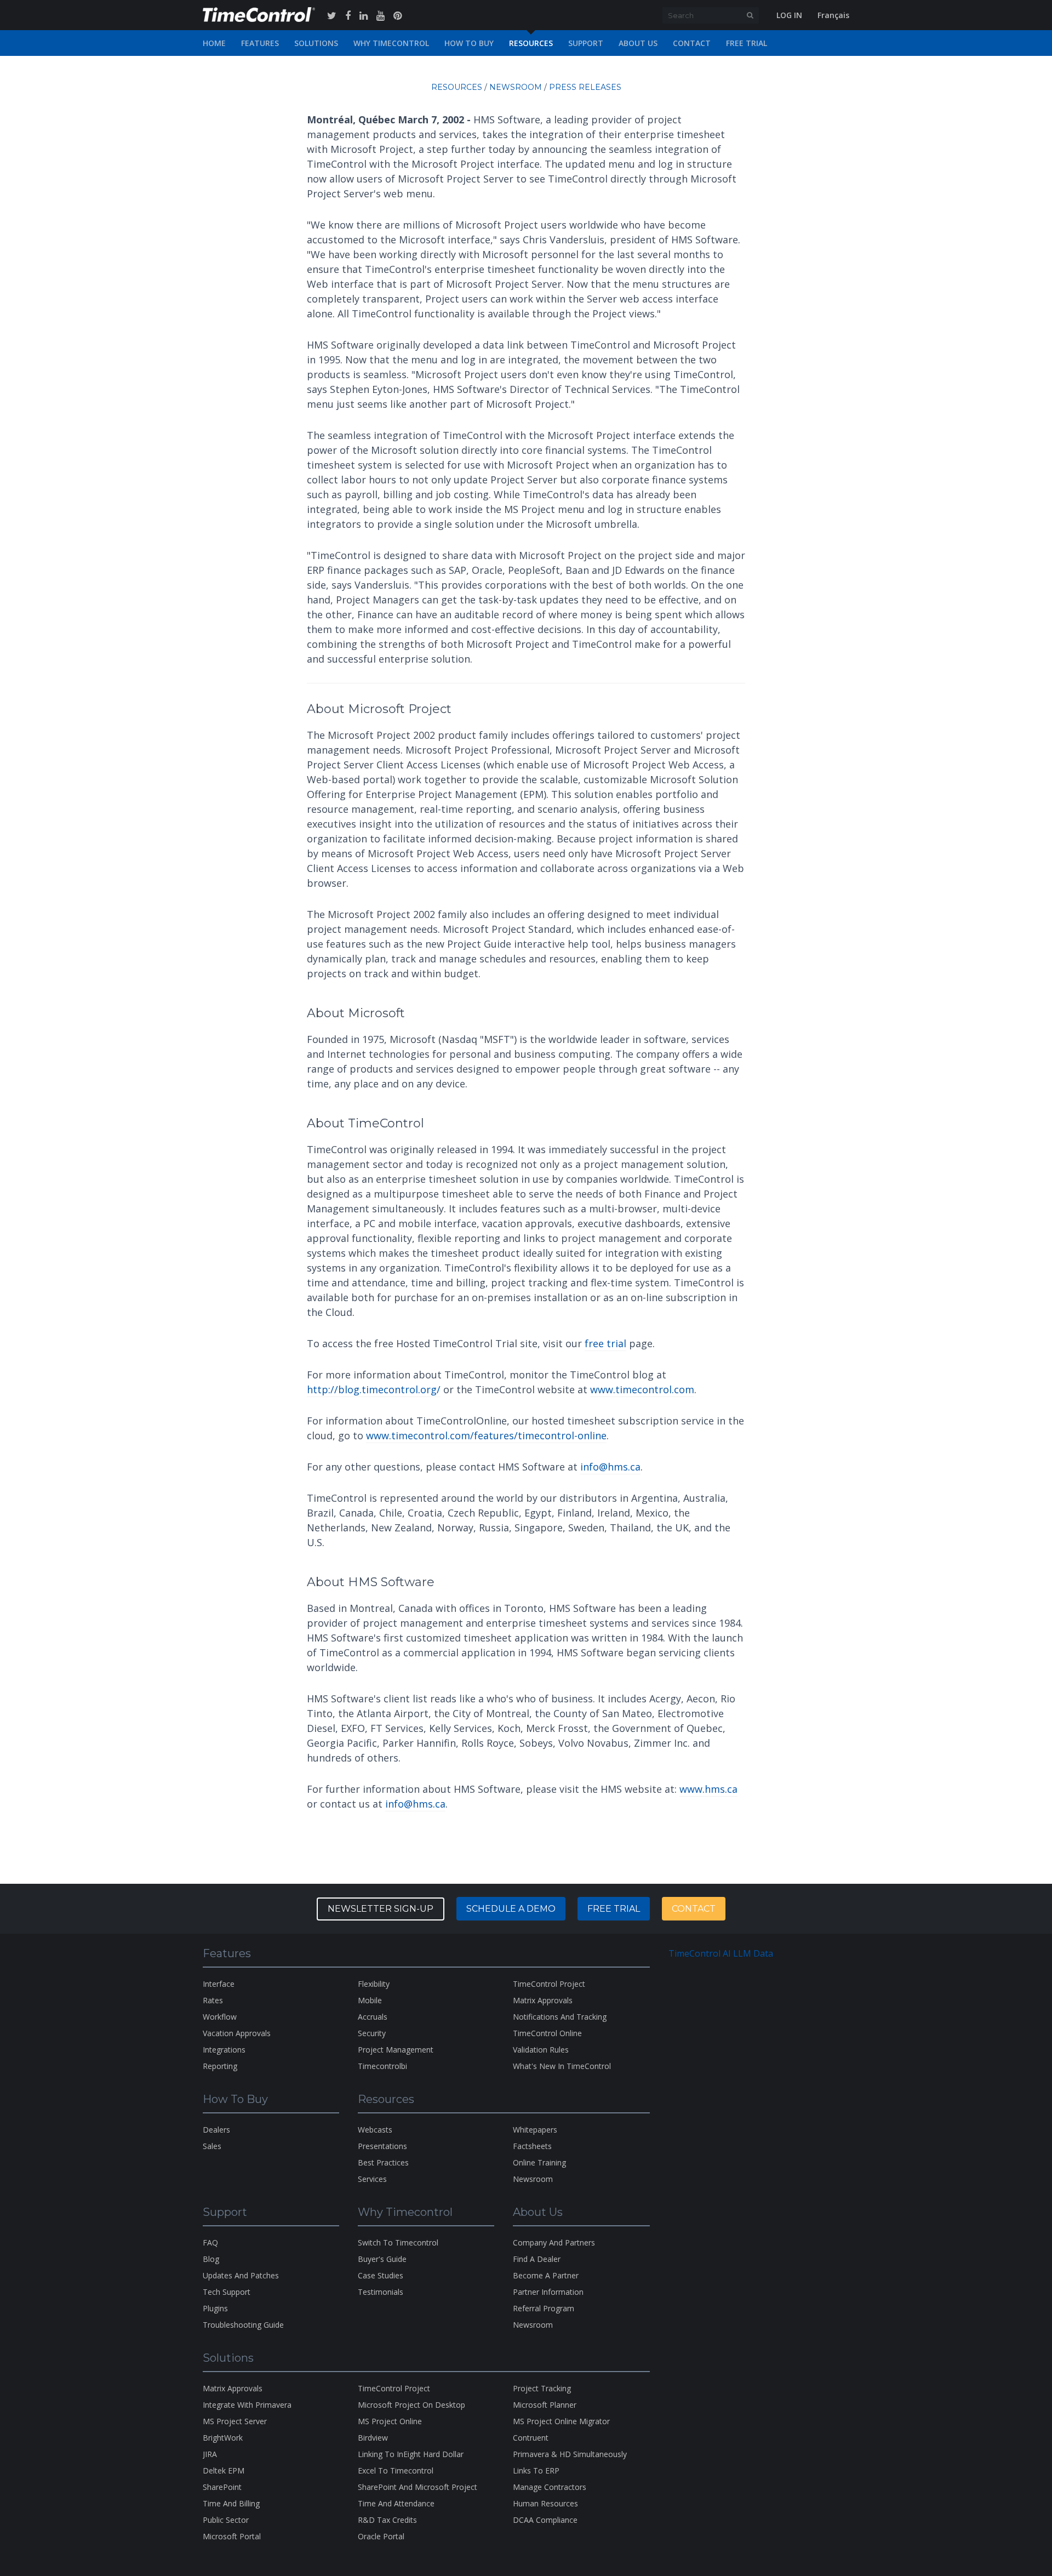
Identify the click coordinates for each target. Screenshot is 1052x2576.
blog (211, 2259)
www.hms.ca (708, 1789)
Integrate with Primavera (247, 2405)
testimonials (381, 2292)
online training (539, 2162)
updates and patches (241, 2275)
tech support (227, 2292)
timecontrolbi (382, 2066)
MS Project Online (390, 2421)
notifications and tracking (560, 2017)
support (586, 43)
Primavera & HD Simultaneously (570, 2454)
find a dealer (537, 2259)
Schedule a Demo (511, 1909)
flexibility (374, 1984)
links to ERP (536, 2470)
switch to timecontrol (398, 2242)
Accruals (373, 2017)
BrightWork (223, 2438)
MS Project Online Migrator (561, 2421)
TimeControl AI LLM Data (721, 1953)
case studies (381, 2275)
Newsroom (533, 2325)
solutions (316, 43)
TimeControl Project (549, 1984)
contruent (531, 2438)
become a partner (546, 2275)
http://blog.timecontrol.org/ (374, 1389)
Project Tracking (542, 2388)
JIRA (210, 2454)
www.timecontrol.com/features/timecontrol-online (486, 1435)
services (372, 2179)
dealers (216, 2130)
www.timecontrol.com (642, 1389)
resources (531, 43)
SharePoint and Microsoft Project (418, 2487)
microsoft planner (545, 2405)
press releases (585, 87)
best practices (383, 2162)
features (260, 43)
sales (212, 2146)
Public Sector (226, 2520)
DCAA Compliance (545, 2520)
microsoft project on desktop (411, 2405)
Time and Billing (231, 2503)
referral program (544, 2308)
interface (219, 1984)
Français (833, 15)
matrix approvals (543, 2000)
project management (396, 2050)
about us (638, 43)
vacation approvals (237, 2033)
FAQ (210, 2242)
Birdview (373, 2438)
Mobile (370, 2000)
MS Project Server (235, 2421)
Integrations (224, 2050)
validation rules (541, 2050)
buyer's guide (382, 2259)
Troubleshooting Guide (243, 2325)
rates (213, 2000)
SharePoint (222, 2487)
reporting (220, 2066)
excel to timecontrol (396, 2470)
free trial (747, 43)
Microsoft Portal (232, 2536)
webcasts (375, 2130)
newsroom (516, 87)
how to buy (469, 43)
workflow (220, 2017)
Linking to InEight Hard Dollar (411, 2454)
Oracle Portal (381, 2536)
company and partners (554, 2242)
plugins (215, 2308)
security (372, 2033)
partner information (548, 2292)
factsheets (532, 2146)
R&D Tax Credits (387, 2520)
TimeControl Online (547, 2033)
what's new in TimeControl (562, 2066)
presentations (382, 2146)
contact (692, 43)
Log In (789, 15)
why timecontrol (391, 43)
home (214, 43)
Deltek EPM (224, 2470)
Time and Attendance (396, 2503)
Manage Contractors (550, 2487)
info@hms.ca (610, 1467)
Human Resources (545, 2503)
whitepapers (535, 2130)
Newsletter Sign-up (381, 1909)
